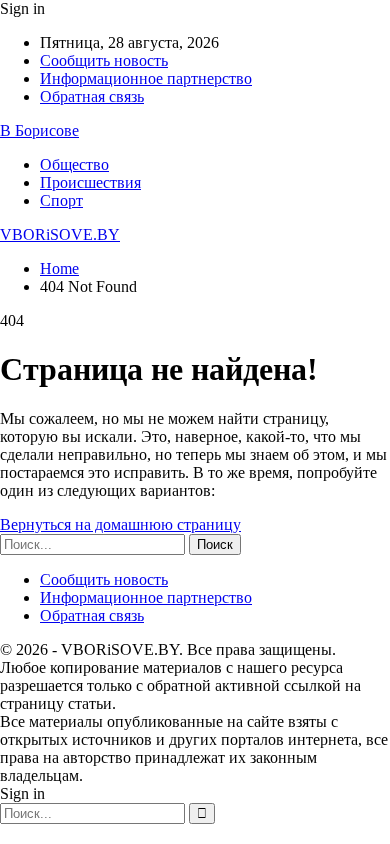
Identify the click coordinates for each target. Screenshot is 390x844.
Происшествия (90, 182)
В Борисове (39, 130)
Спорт (61, 200)
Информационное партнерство (146, 78)
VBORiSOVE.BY (60, 234)
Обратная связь (92, 96)
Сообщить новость (104, 60)
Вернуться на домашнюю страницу (120, 524)
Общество (74, 164)
